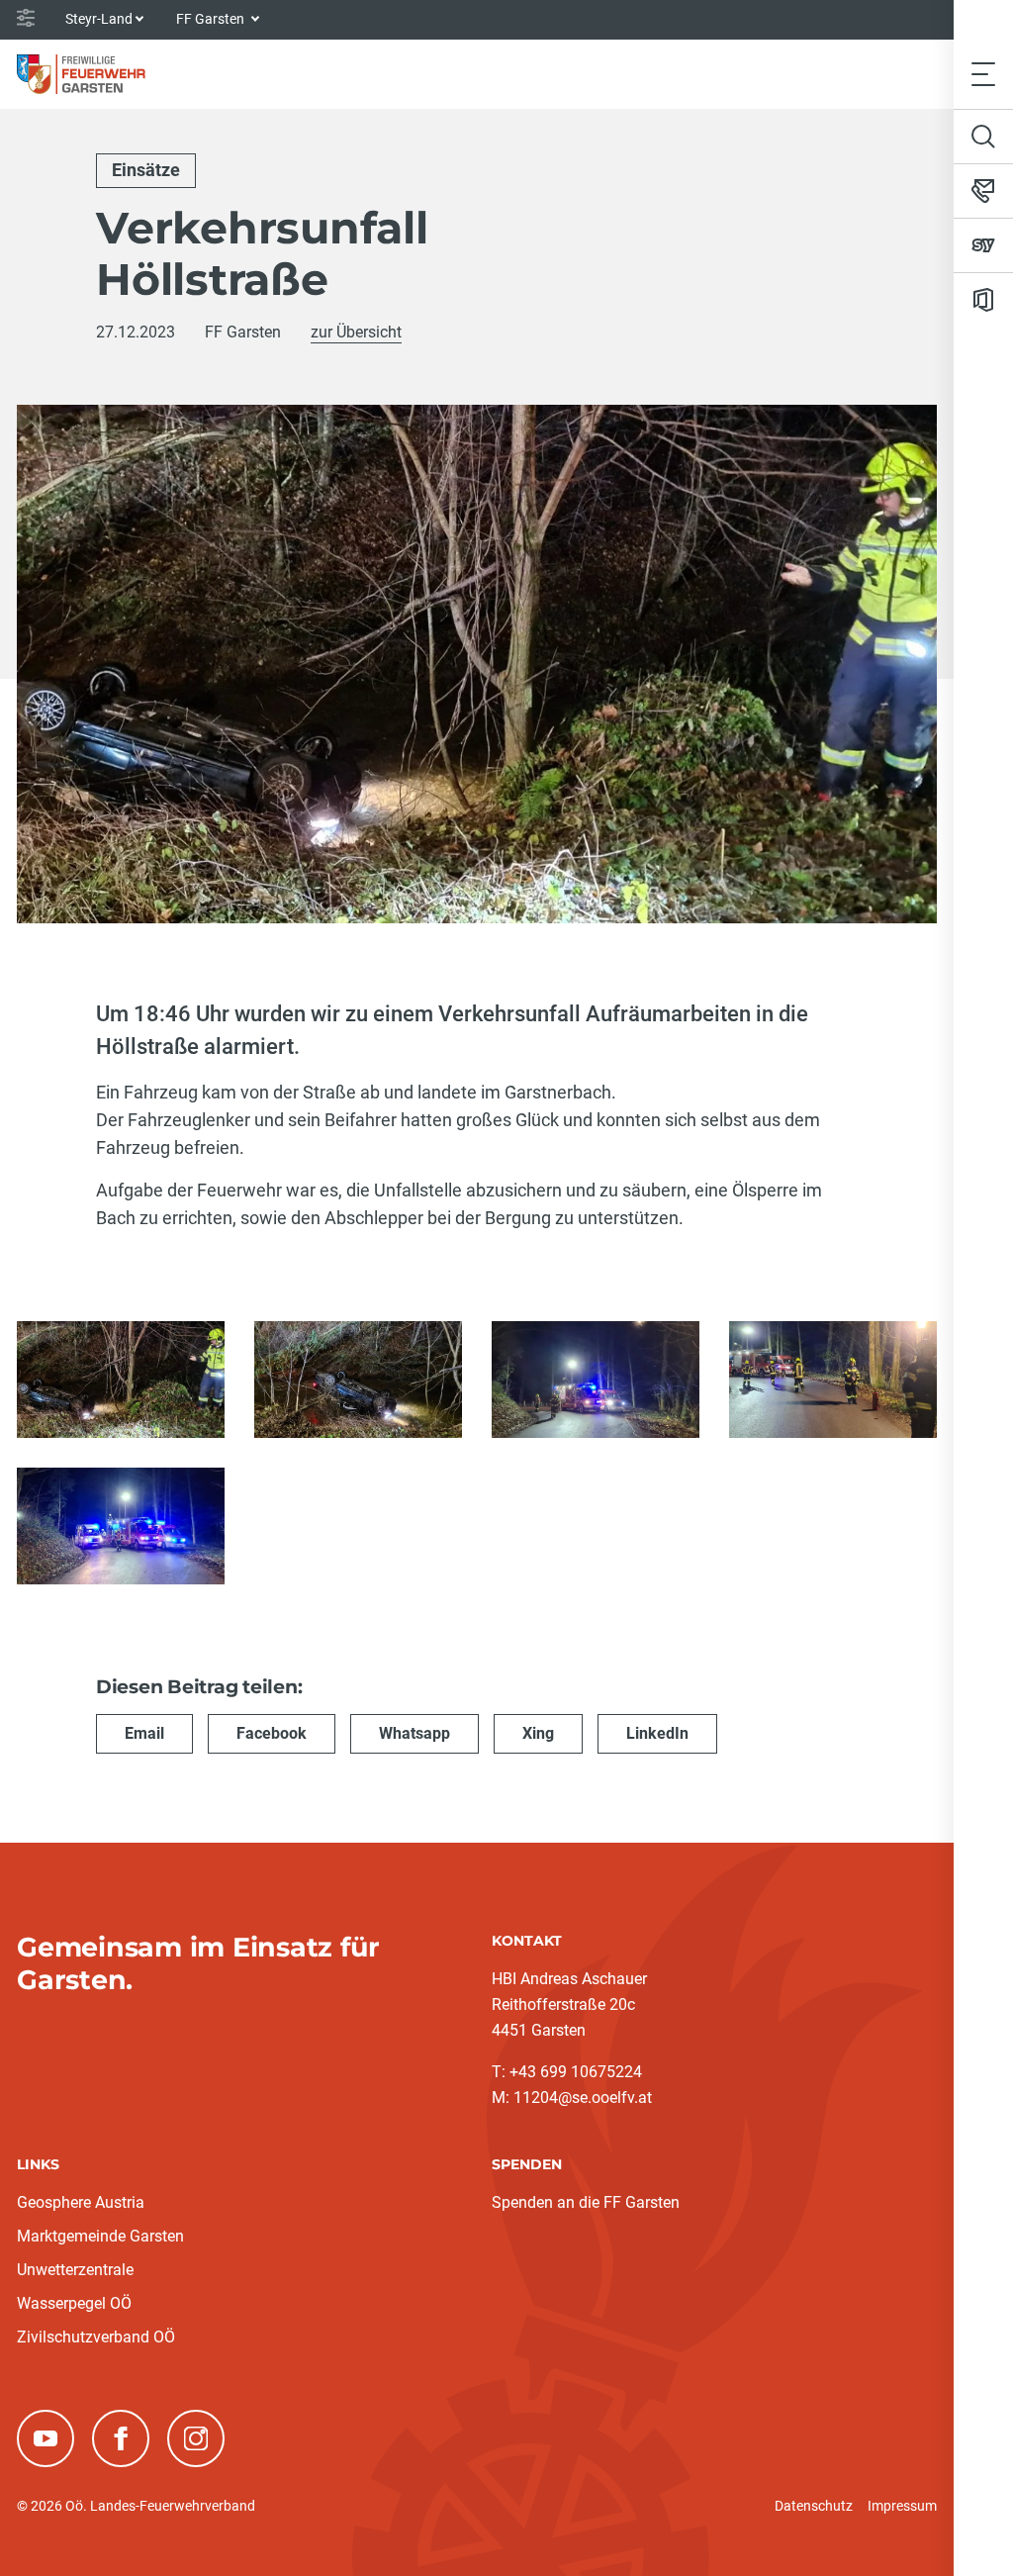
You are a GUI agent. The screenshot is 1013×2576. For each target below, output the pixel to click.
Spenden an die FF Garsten (586, 2202)
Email (144, 1733)
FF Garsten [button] (212, 19)
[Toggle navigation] (983, 74)
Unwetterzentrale (75, 2270)
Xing (538, 1733)
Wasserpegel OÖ (74, 2303)
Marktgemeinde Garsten (100, 2236)
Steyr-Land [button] (99, 19)
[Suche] (983, 137)
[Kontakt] (983, 191)
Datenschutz (814, 2506)
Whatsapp (414, 1733)
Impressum (902, 2506)
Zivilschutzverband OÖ (96, 2337)
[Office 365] (983, 300)
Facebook (272, 1733)
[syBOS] (983, 245)
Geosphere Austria (81, 2202)
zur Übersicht (356, 332)
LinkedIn (657, 1733)
